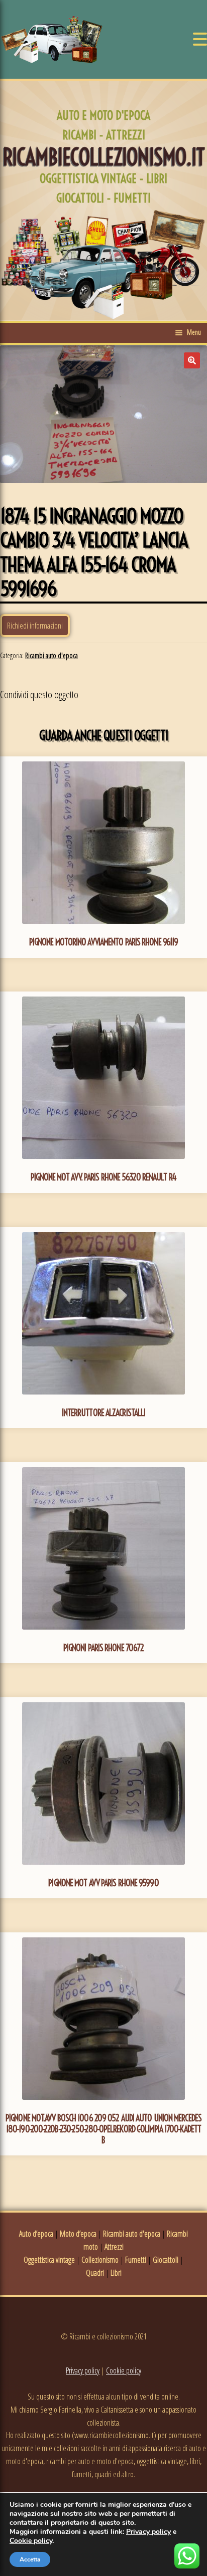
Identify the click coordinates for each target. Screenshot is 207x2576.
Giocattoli (166, 2260)
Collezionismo (100, 2260)
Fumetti (136, 2260)
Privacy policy (83, 2370)
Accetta (30, 2559)
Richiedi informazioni (35, 626)
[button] (192, 360)
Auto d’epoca (36, 2234)
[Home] (52, 39)
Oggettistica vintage (49, 2260)
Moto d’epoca (78, 2234)
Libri (116, 2273)
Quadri (95, 2273)
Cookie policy (124, 2370)
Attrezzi (114, 2247)
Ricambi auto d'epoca (51, 655)
